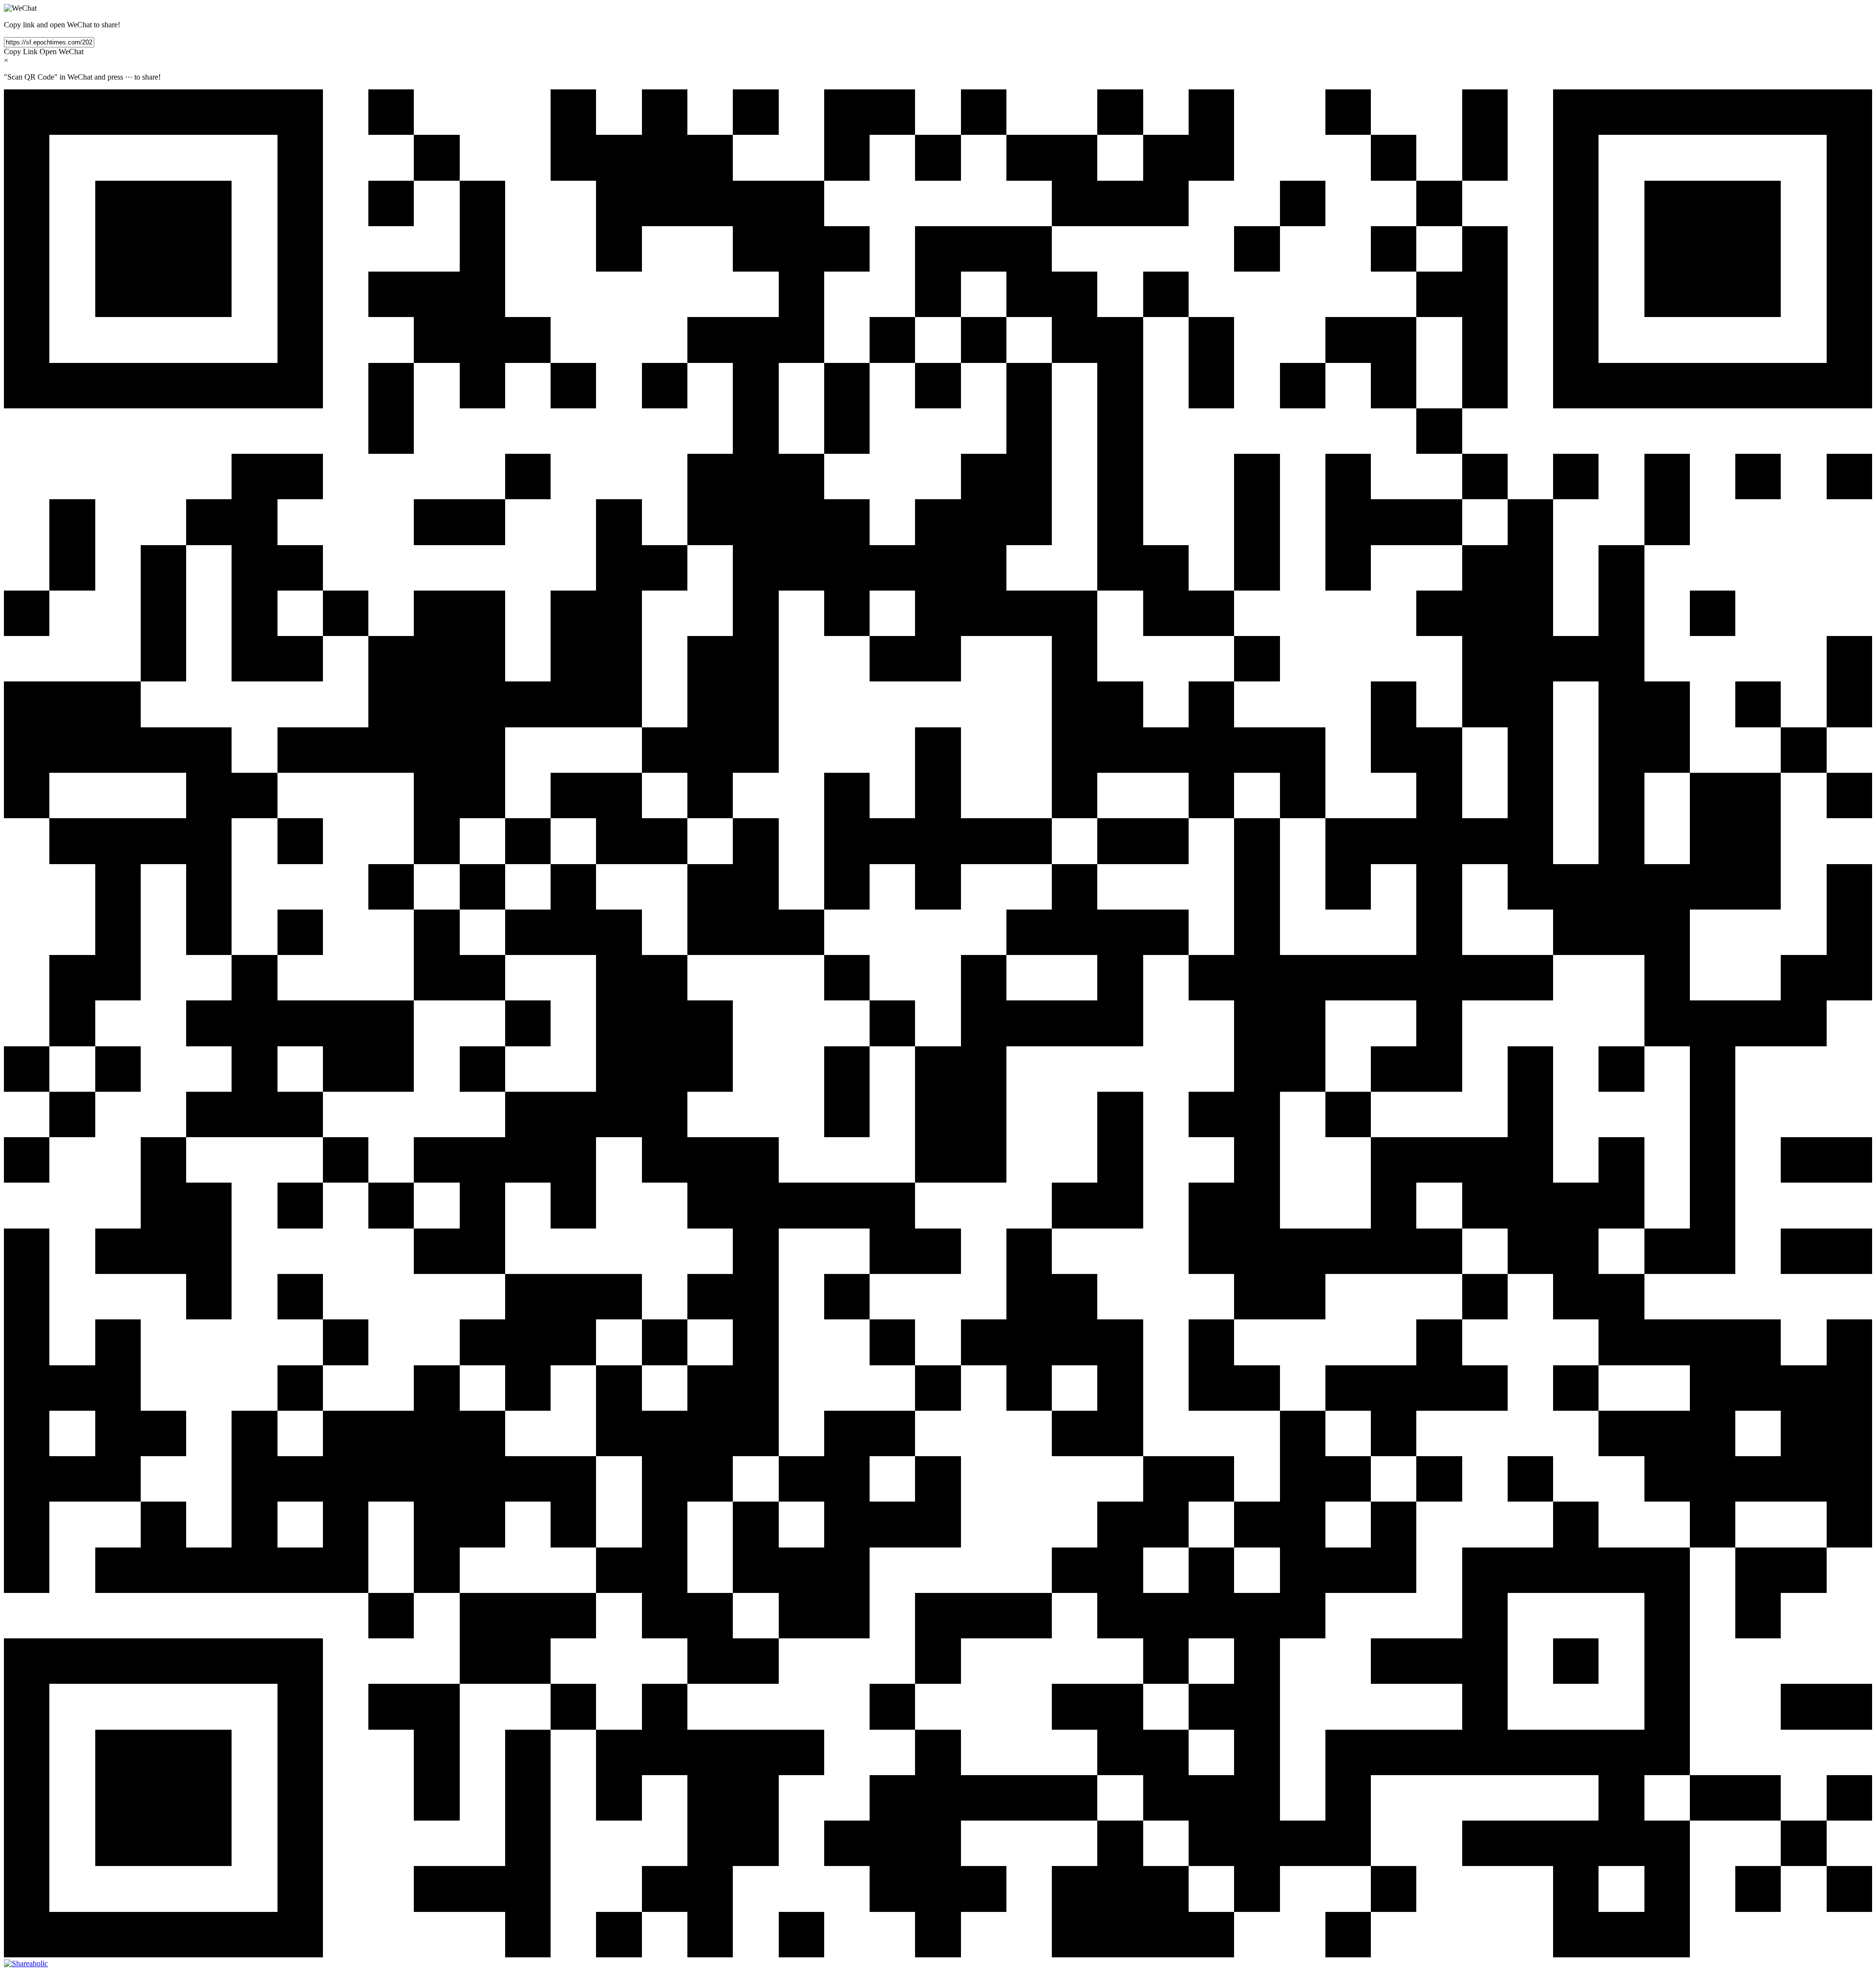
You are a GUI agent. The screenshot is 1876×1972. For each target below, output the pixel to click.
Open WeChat (62, 52)
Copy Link (21, 52)
